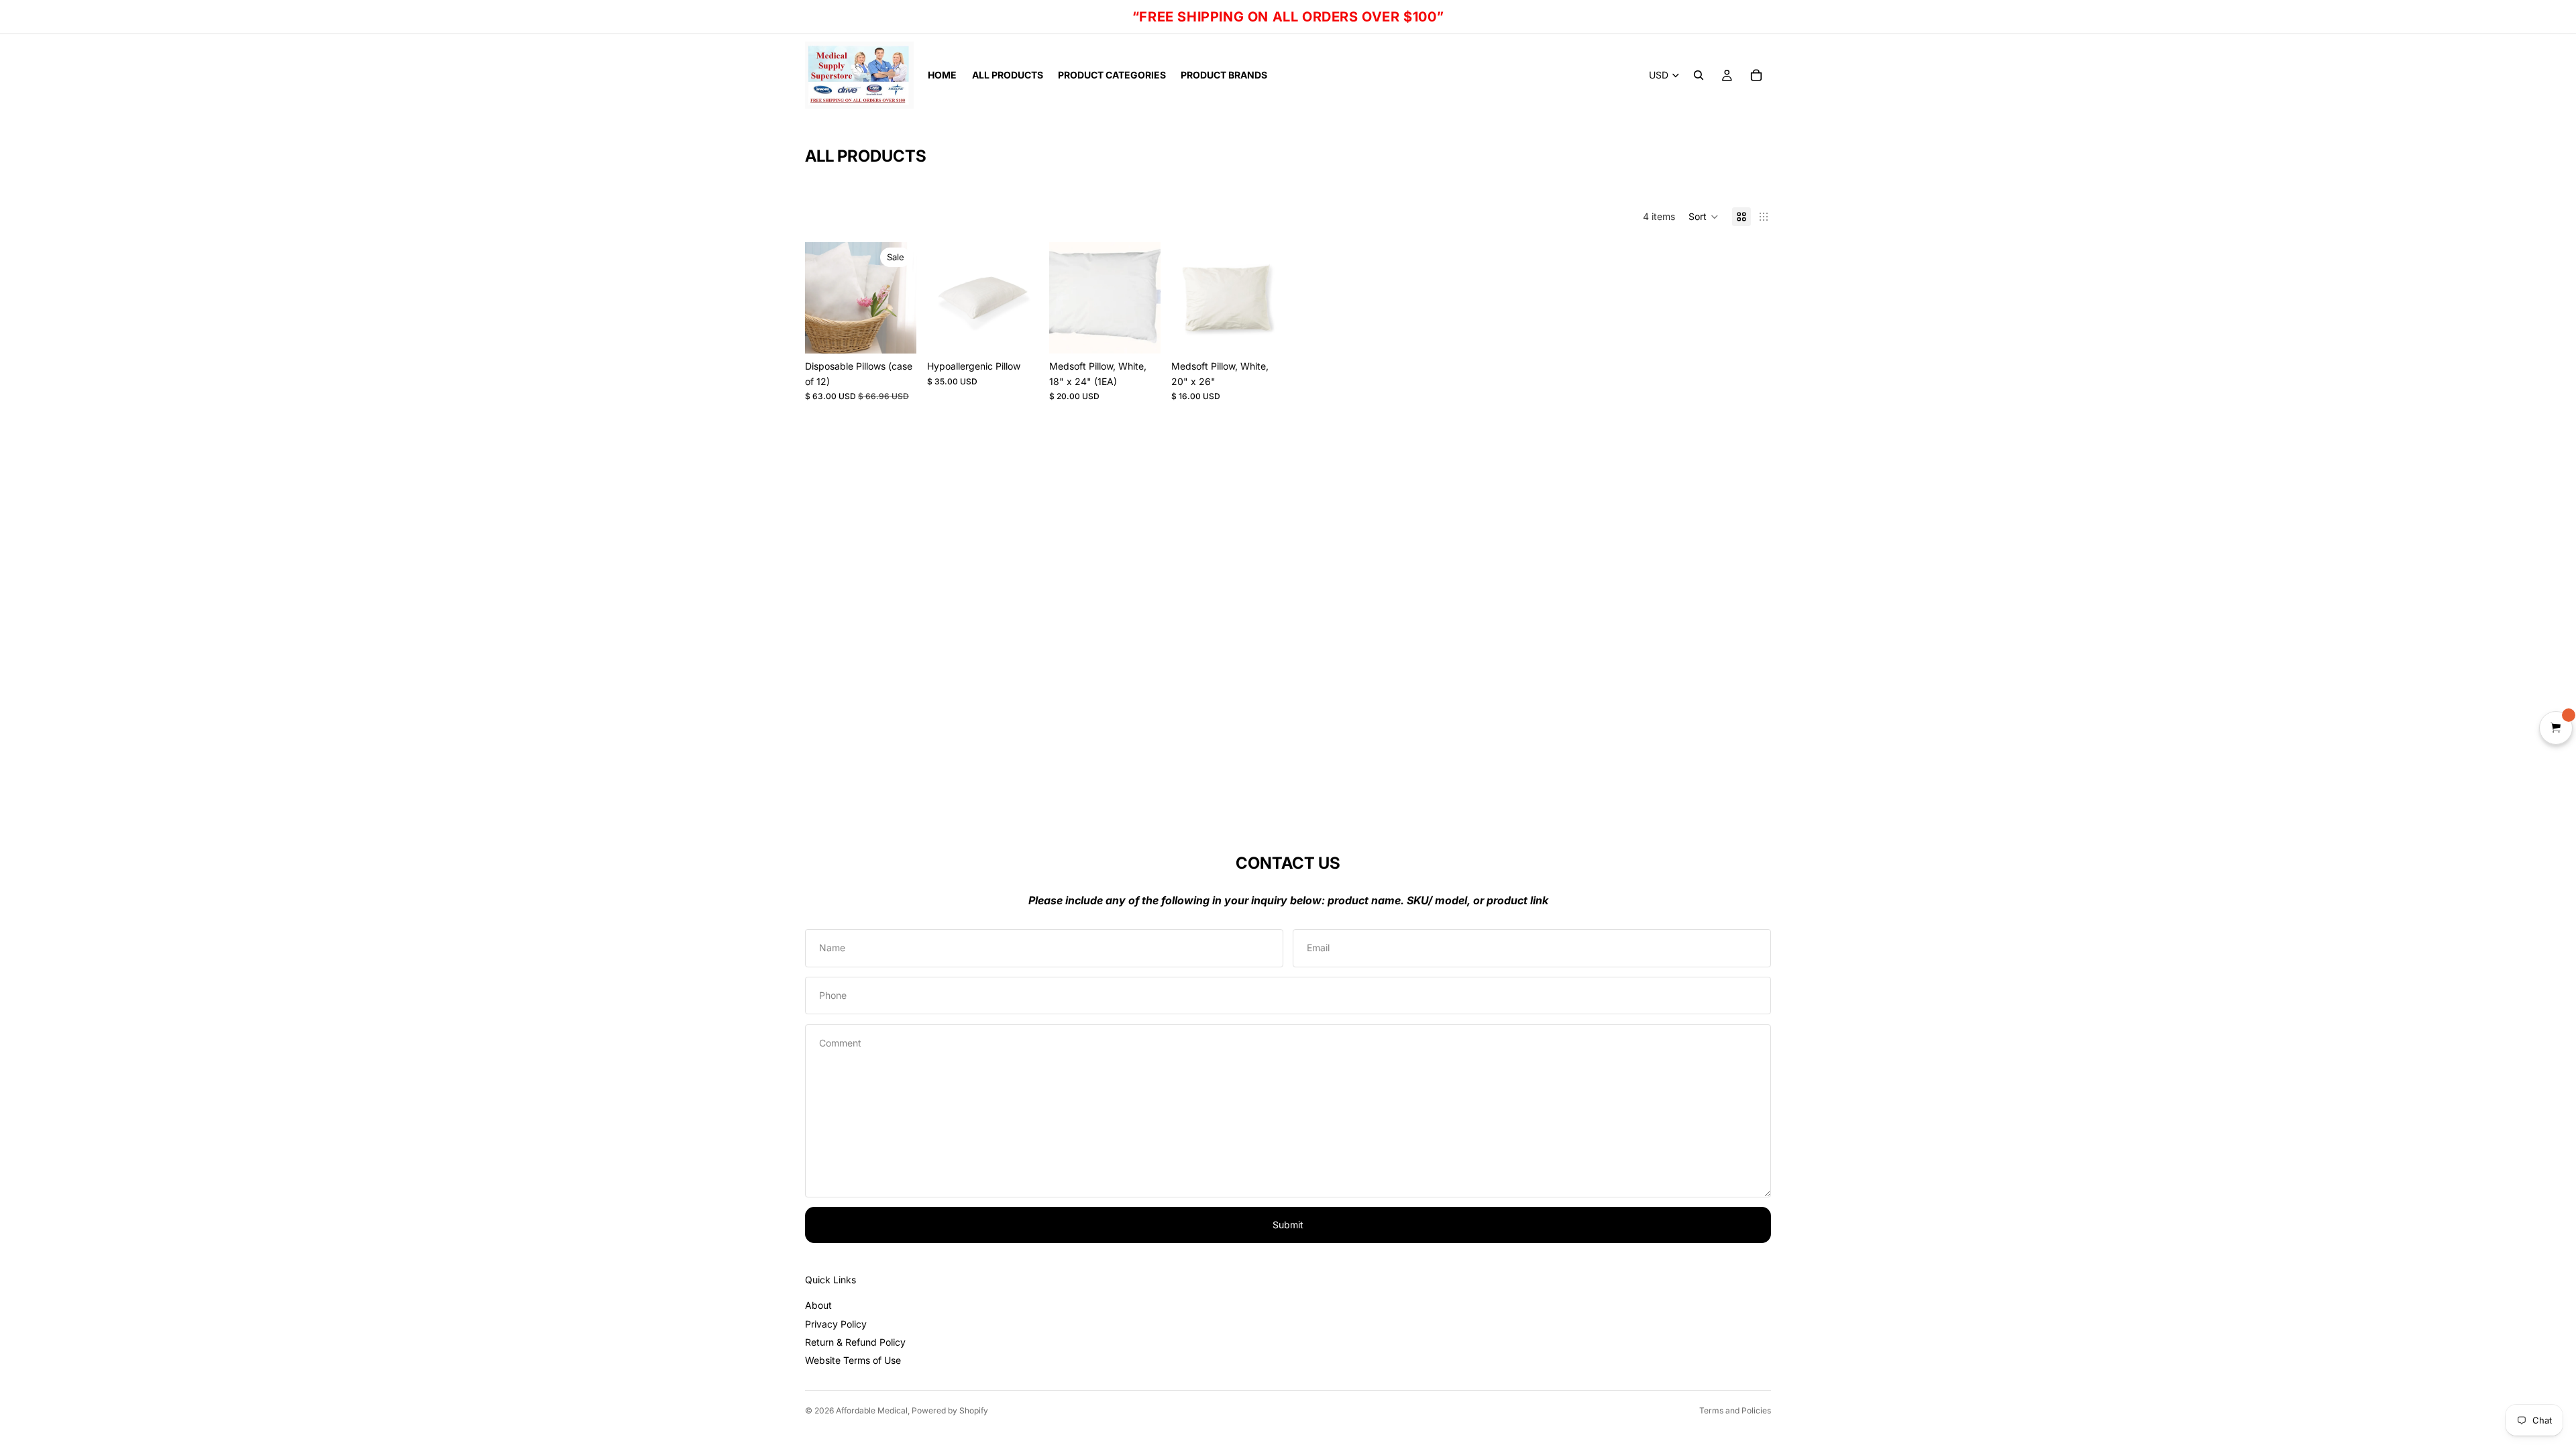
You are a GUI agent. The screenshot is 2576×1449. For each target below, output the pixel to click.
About (818, 1305)
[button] (1704, 217)
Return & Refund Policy (855, 1342)
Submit (1288, 1225)
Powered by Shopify (950, 1410)
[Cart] (1756, 75)
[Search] (1699, 75)
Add (907, 332)
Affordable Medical (872, 1410)
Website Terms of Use (853, 1360)
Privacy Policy (836, 1324)
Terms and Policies (1735, 1410)
